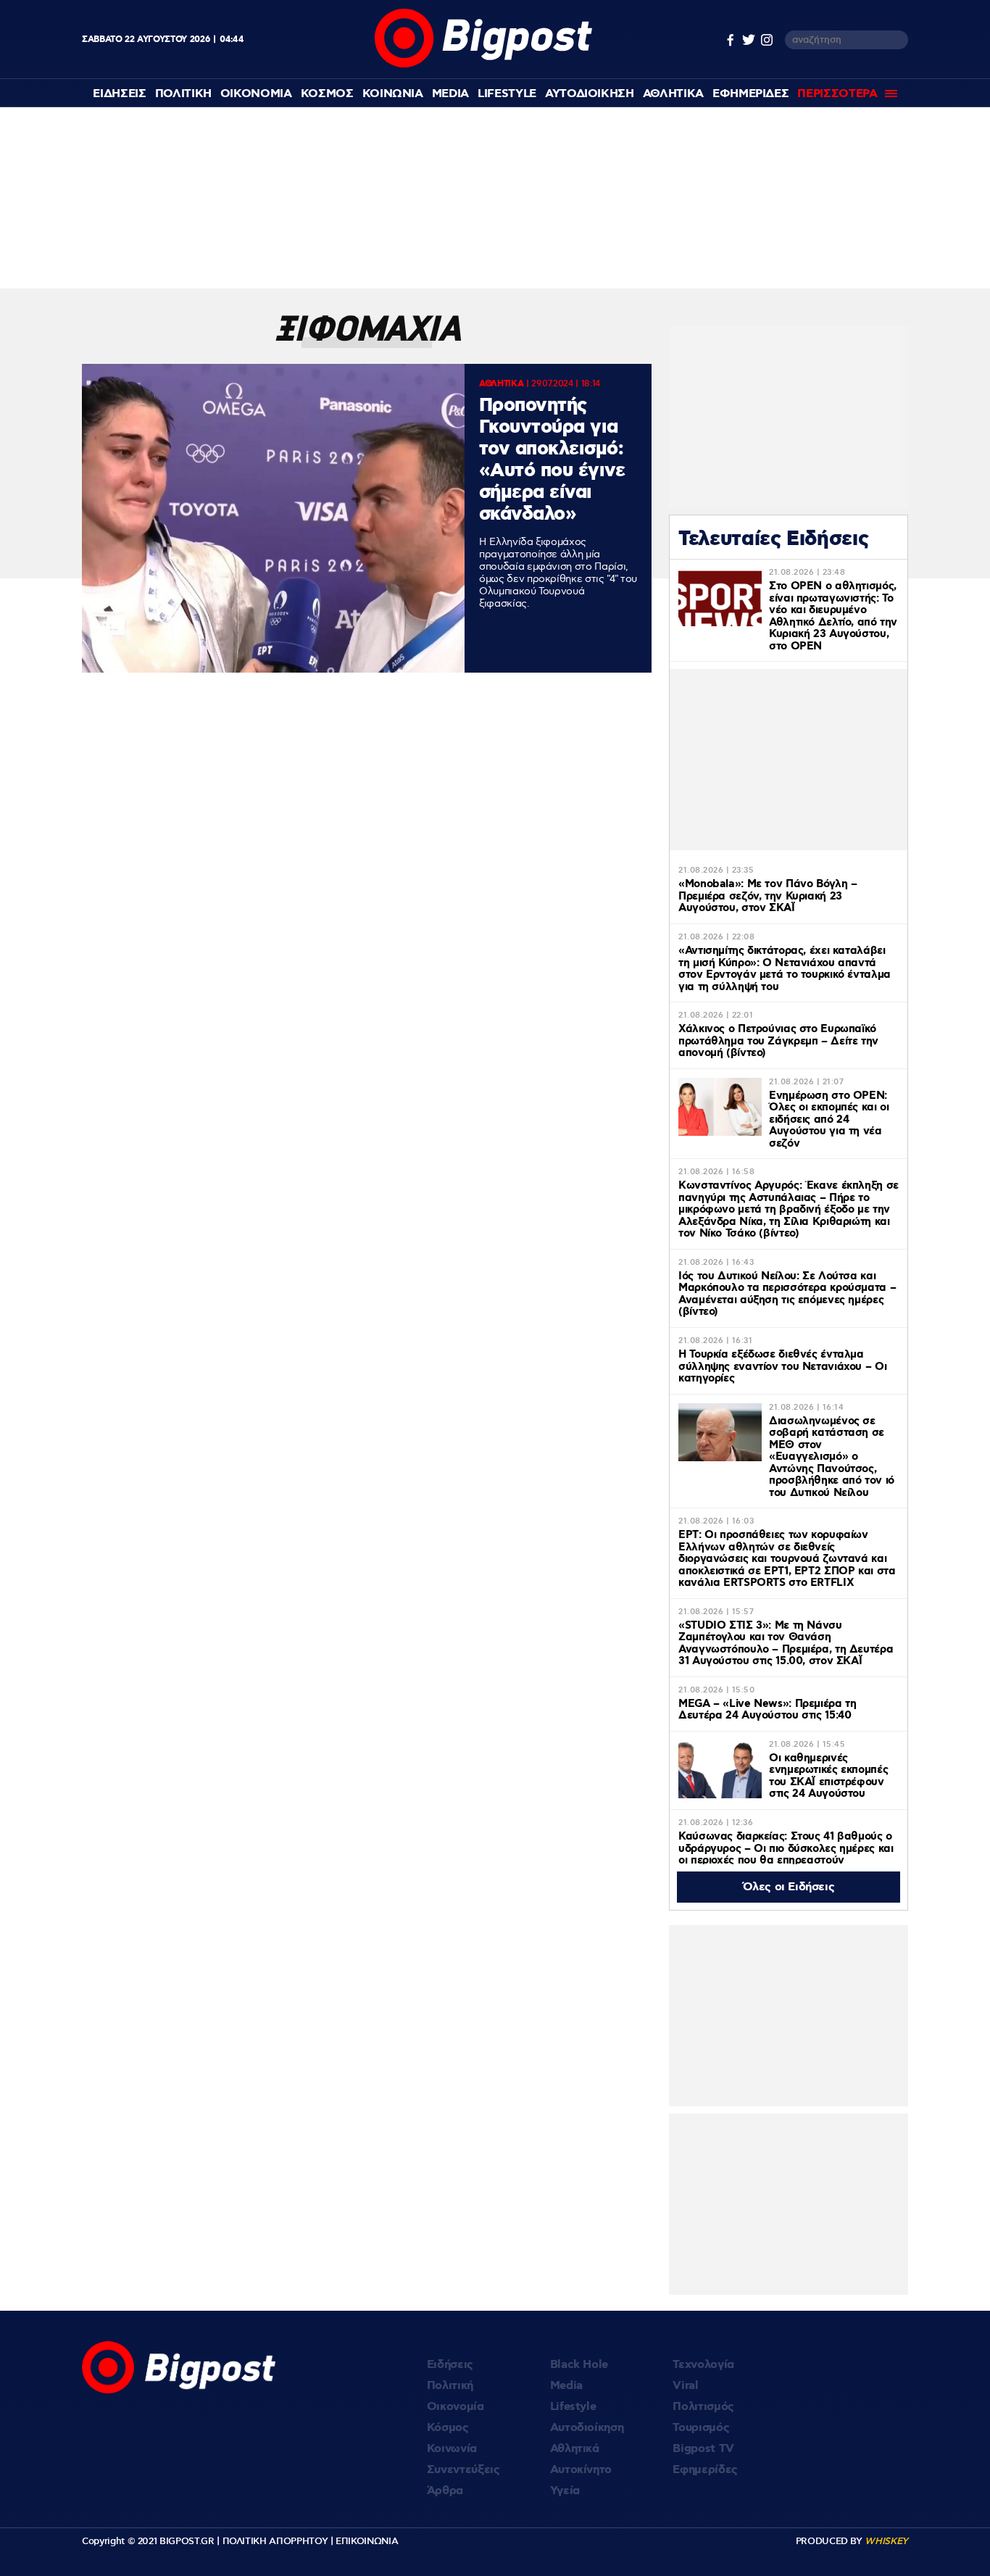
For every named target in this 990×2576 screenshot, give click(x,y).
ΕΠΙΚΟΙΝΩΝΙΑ (367, 2541)
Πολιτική (450, 2386)
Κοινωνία (452, 2449)
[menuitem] (119, 94)
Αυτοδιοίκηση (587, 2428)
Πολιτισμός (703, 2407)
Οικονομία (456, 2407)
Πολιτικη (183, 94)
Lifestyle (507, 94)
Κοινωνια (393, 94)
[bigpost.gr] (483, 64)
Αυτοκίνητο (581, 2470)
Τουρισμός (701, 2428)
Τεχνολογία (703, 2365)
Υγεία (565, 2491)
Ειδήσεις (450, 2365)
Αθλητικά (575, 2449)
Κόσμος (448, 2428)
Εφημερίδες (705, 2470)
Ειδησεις (119, 94)
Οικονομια (256, 94)
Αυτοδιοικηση (590, 94)
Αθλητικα (673, 94)
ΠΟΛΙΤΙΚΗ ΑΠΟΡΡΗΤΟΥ (275, 2541)
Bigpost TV (703, 2449)
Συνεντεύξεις (463, 2470)
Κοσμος (327, 94)
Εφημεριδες (751, 94)
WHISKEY (886, 2541)
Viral (685, 2386)
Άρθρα (445, 2491)
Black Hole (579, 2365)
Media (450, 94)
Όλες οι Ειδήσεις (789, 1887)
